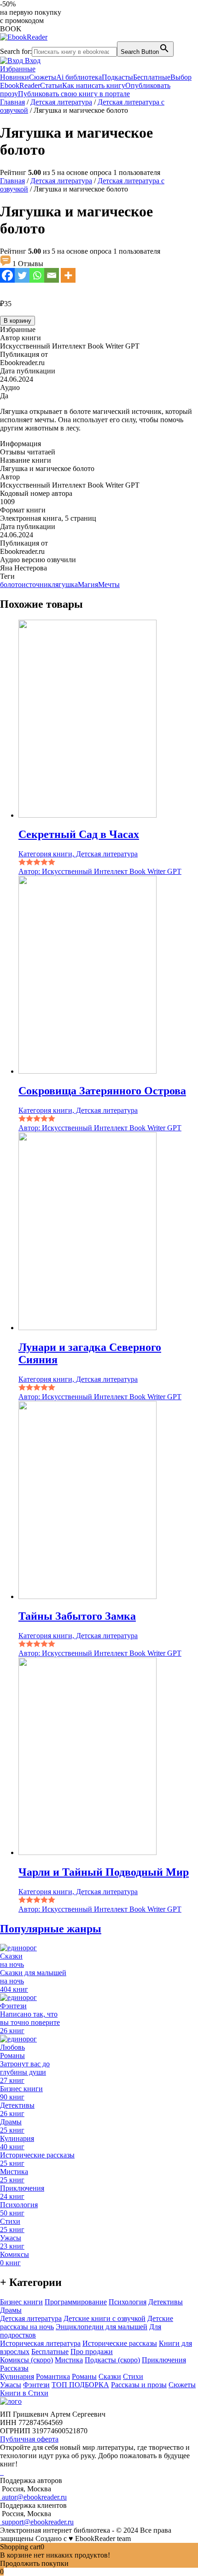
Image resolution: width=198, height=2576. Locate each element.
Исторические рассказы (120, 2343)
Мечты (109, 584)
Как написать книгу (94, 85)
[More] (68, 275)
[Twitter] (22, 275)
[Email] (52, 275)
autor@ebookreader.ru (33, 2497)
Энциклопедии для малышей (102, 2327)
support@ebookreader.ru (37, 2522)
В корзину (17, 321)
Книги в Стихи (24, 2393)
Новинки (15, 77)
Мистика (69, 2360)
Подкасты (117, 77)
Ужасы (11, 2385)
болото (11, 584)
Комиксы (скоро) (26, 2360)
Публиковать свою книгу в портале (74, 94)
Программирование (76, 2302)
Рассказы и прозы (139, 2385)
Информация (20, 444)
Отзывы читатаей (28, 452)
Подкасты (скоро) (112, 2360)
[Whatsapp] (37, 275)
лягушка (65, 584)
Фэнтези (36, 2385)
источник (37, 584)
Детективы (166, 2302)
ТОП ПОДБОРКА (80, 2385)
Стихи (133, 2376)
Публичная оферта (29, 2439)
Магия (88, 584)
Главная (12, 102)
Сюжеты (43, 77)
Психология (128, 2302)
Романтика (53, 2376)
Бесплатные (152, 77)
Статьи (51, 85)
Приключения (164, 2360)
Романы (84, 2376)
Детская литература (61, 102)
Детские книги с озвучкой (105, 2318)
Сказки (110, 2376)
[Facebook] (7, 275)
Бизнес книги (21, 2302)
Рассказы (14, 2368)
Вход (32, 61)
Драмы (11, 2310)
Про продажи (92, 2352)
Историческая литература (40, 2343)
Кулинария (17, 2376)
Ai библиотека (79, 77)
